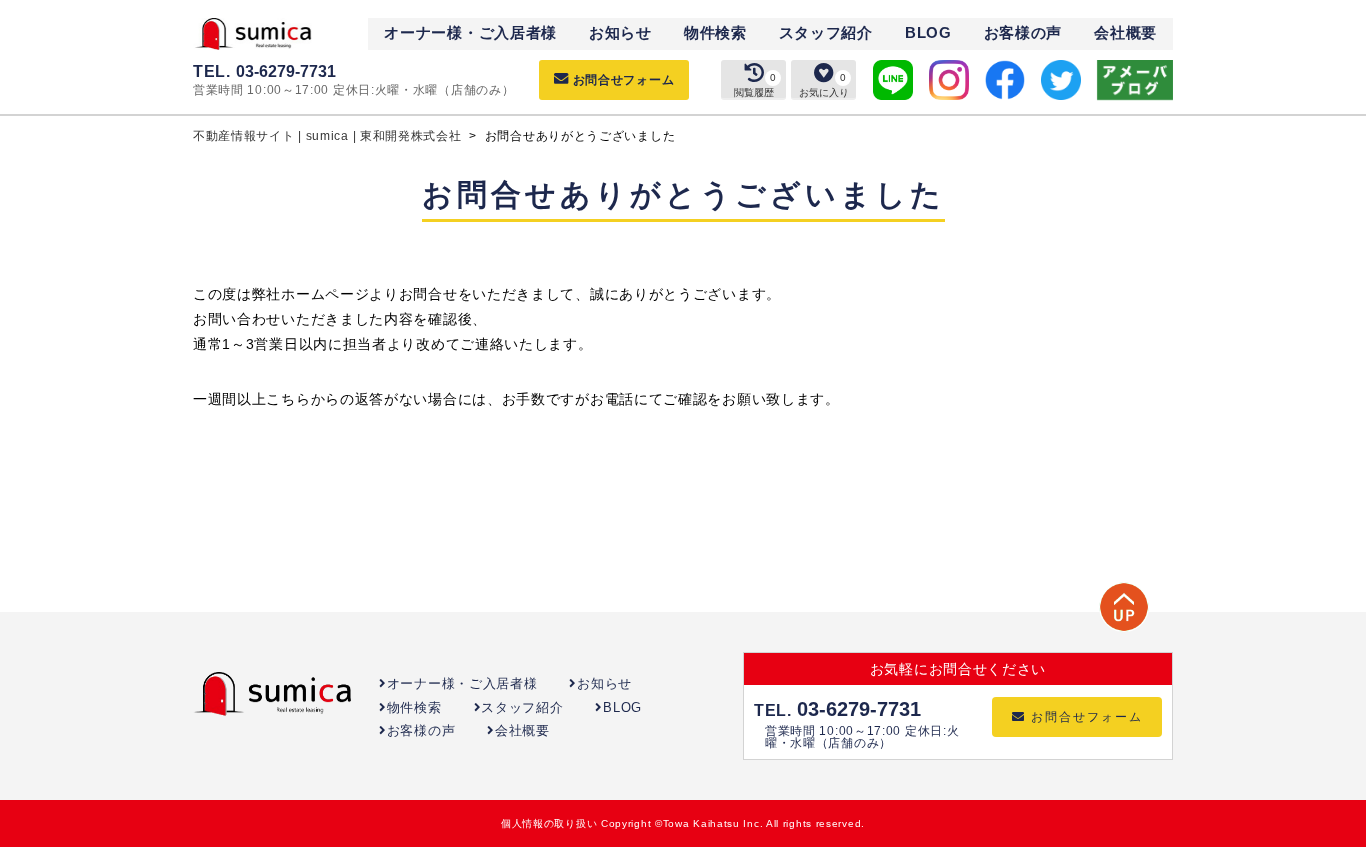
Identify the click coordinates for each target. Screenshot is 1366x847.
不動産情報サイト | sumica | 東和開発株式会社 (329, 136)
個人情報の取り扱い (549, 823)
